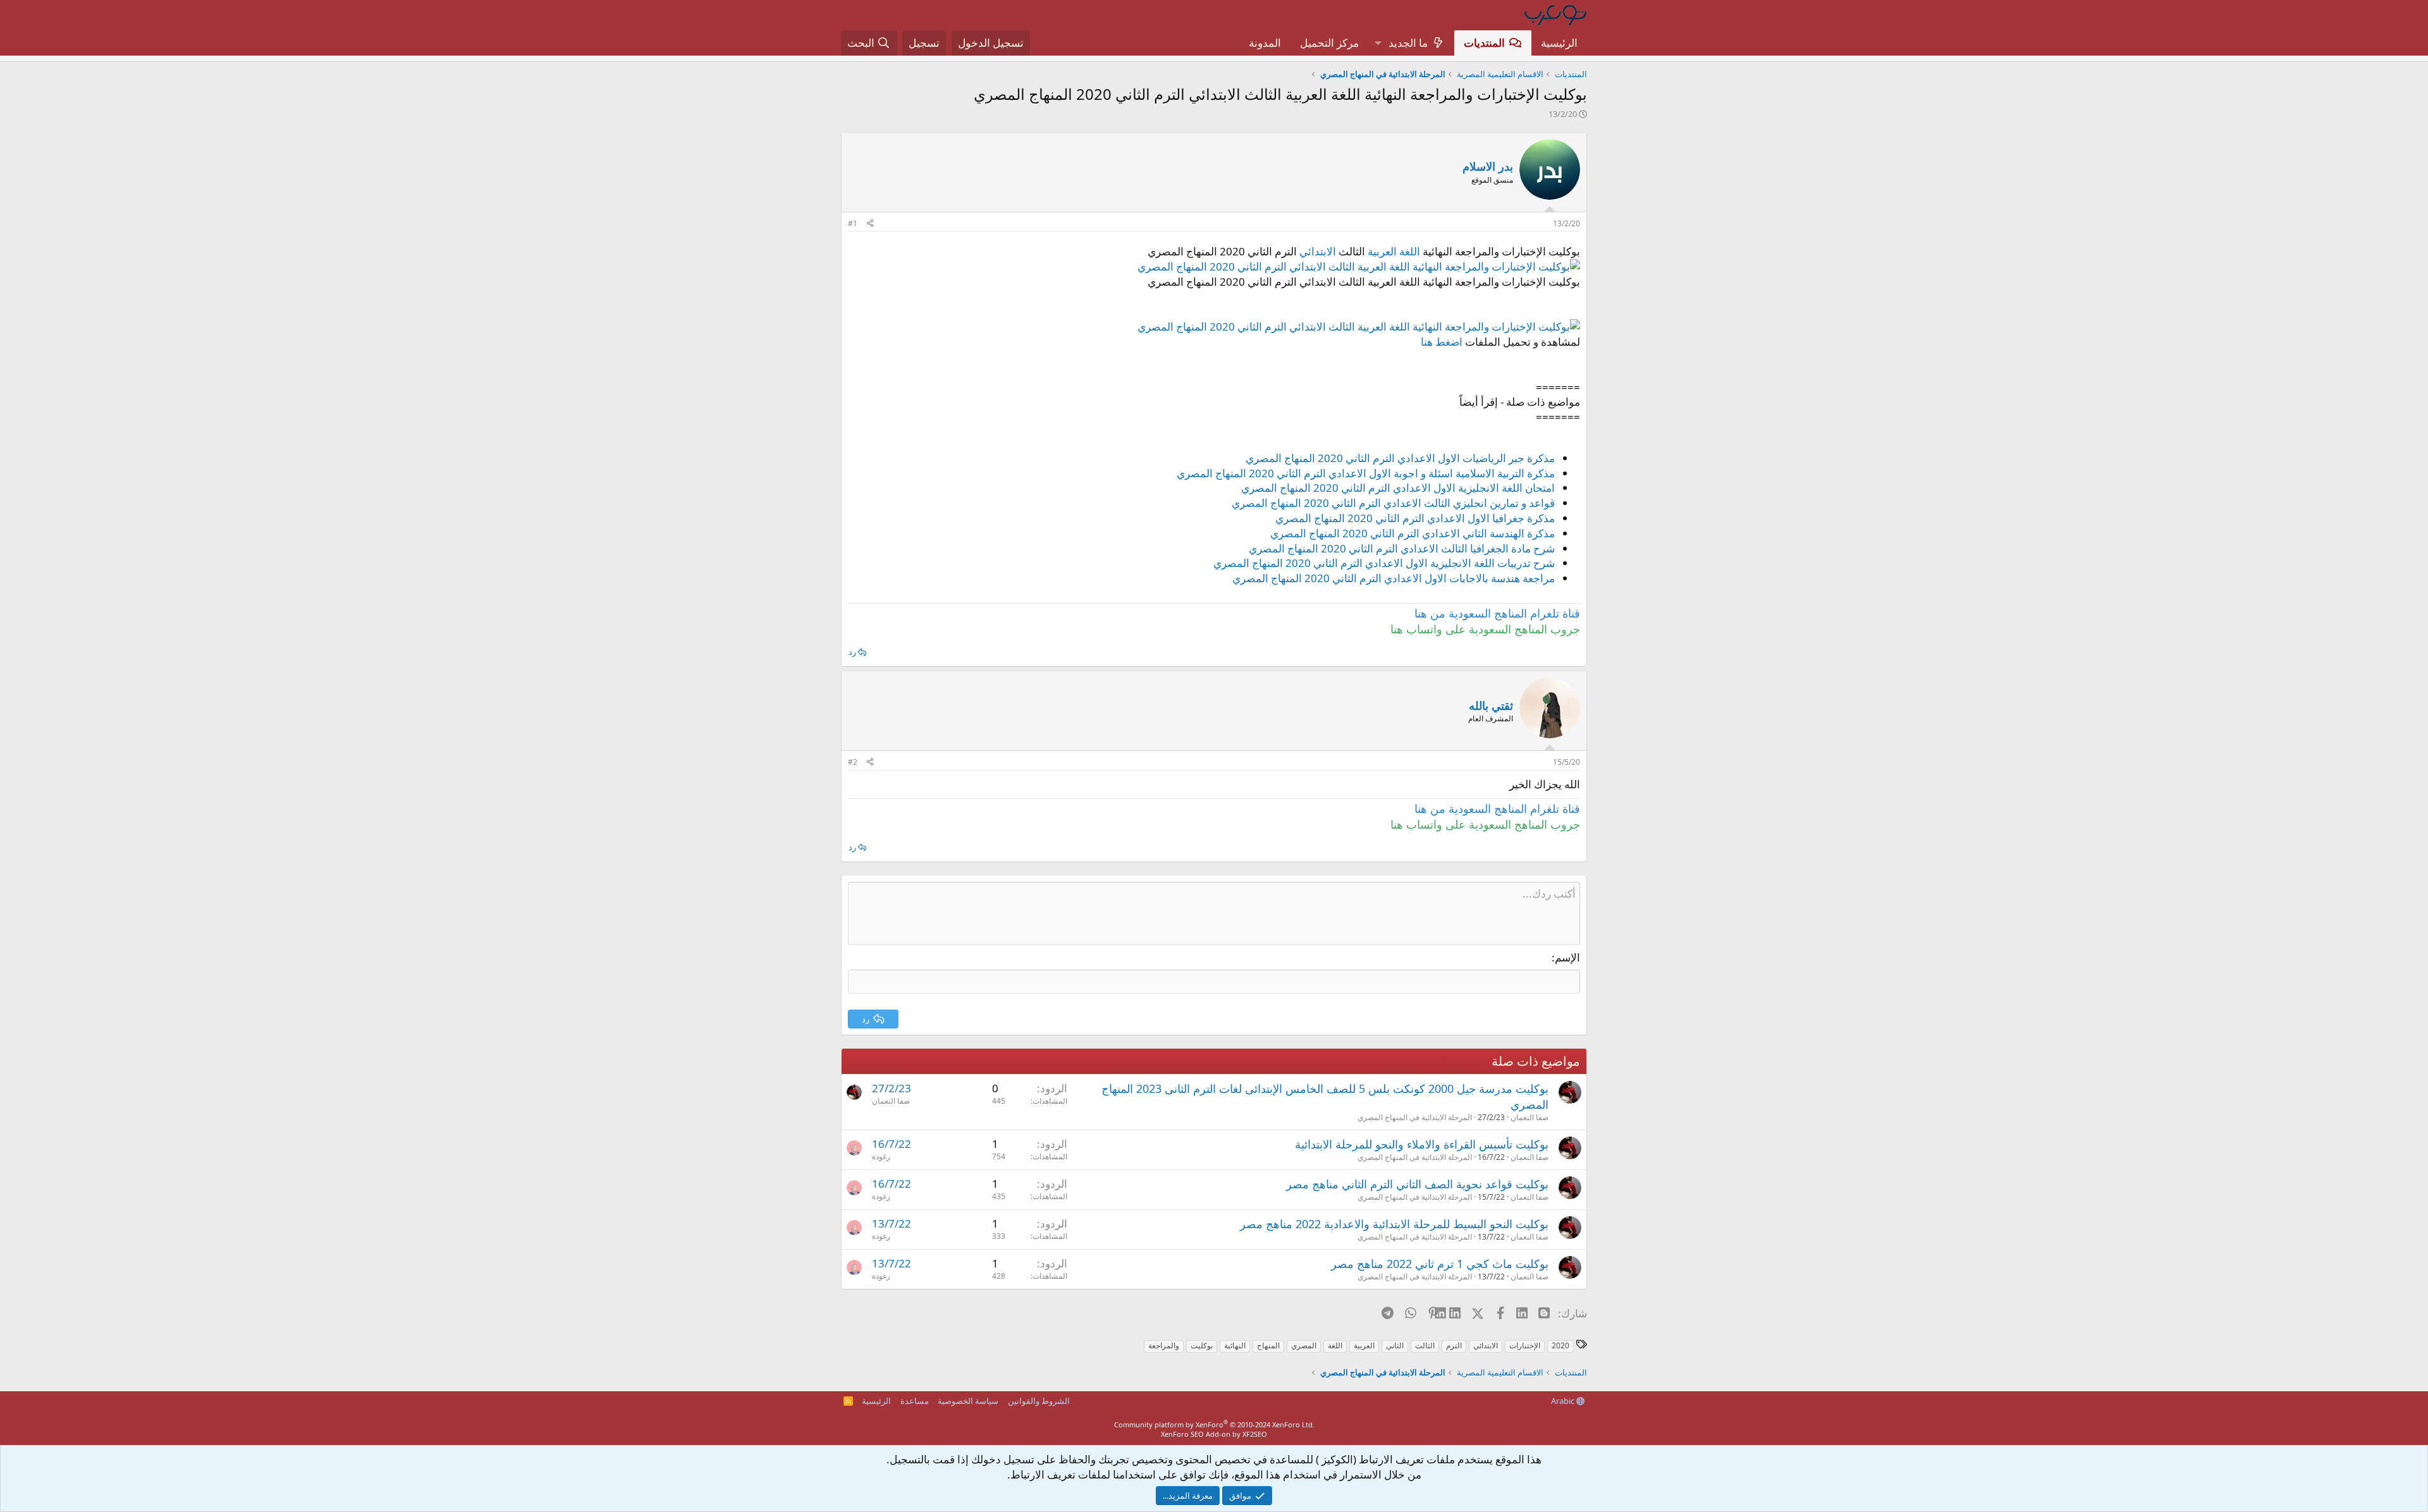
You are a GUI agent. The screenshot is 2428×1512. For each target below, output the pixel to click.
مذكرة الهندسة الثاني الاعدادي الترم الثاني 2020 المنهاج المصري (1413, 533)
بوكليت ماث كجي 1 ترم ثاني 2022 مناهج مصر (1440, 1264)
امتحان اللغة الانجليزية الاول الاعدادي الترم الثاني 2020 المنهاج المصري (1398, 488)
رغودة (881, 1156)
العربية (1364, 1345)
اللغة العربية (1394, 251)
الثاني (1395, 1345)
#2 (853, 762)
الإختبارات (1525, 1345)
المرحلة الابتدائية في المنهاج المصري (1415, 1117)
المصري (1304, 1345)
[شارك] (870, 224)
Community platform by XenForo (1214, 1424)
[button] (1378, 43)
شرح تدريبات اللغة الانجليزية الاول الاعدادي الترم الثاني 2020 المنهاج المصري (1384, 563)
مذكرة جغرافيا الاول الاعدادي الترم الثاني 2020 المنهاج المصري (1415, 518)
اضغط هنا (1442, 342)
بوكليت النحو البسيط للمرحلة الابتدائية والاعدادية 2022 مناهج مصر (1394, 1224)
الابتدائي (1318, 251)
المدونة (1265, 43)
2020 (1560, 1345)
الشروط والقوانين (1039, 1401)
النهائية (1235, 1345)
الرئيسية (1559, 43)
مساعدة (915, 1401)
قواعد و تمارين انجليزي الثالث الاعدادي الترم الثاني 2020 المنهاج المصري (1393, 503)
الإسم (1567, 957)
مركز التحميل (1329, 43)
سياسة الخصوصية (968, 1401)
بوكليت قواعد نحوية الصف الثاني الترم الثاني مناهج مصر (1417, 1184)
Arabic (1564, 1401)
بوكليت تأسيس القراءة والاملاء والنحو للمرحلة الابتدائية (1422, 1144)
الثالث (1425, 1345)
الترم (1454, 1345)
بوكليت (1202, 1345)
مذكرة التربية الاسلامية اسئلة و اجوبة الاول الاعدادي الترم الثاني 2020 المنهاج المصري (1366, 473)
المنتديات (1484, 43)
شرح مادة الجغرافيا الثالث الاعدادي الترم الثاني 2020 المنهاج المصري (1402, 548)
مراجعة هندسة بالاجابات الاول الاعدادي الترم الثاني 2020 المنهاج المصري (1394, 578)
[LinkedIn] (1456, 1313)
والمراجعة (1164, 1345)
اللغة (1335, 1345)
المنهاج (1268, 1345)
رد (852, 652)
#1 (853, 223)
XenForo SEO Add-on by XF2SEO (1214, 1434)
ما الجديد (1408, 43)
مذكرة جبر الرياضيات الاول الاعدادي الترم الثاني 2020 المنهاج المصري (1400, 458)
